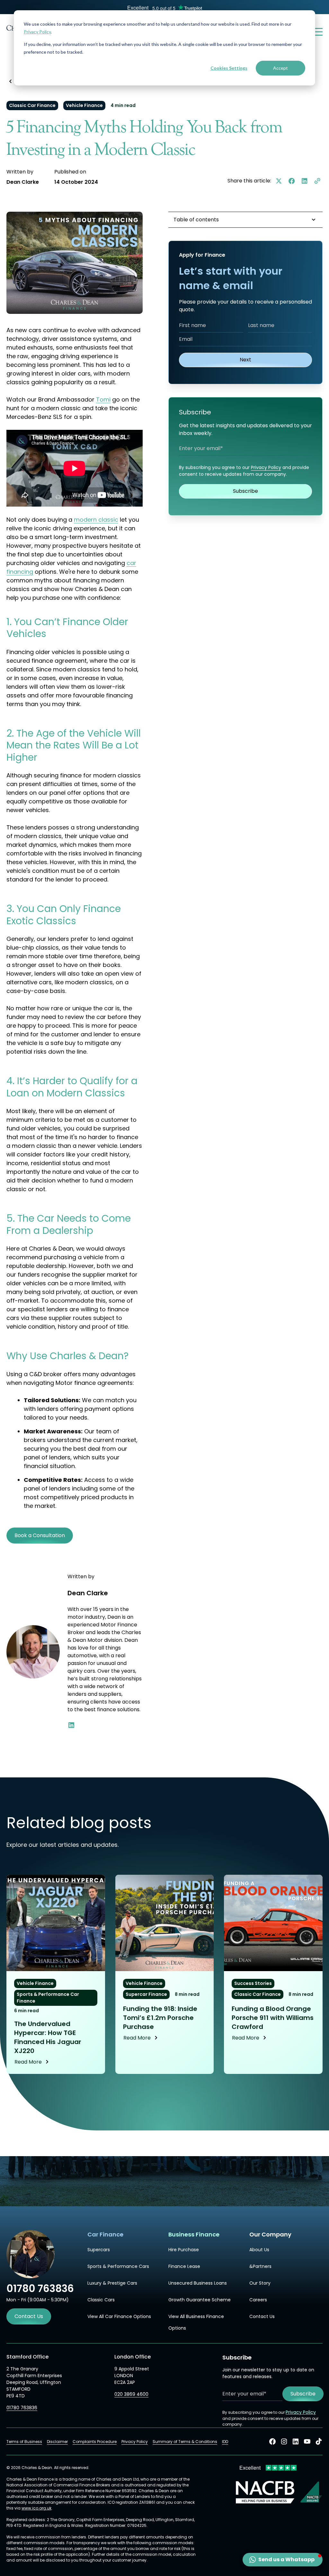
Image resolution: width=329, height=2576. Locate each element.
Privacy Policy (37, 32)
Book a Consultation (40, 1535)
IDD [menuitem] (225, 2442)
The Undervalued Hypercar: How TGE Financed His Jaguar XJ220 (48, 2037)
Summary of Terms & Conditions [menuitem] (185, 2442)
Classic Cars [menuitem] (101, 2300)
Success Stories (253, 1983)
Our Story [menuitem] (260, 2283)
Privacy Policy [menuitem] (135, 2442)
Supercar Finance (146, 1994)
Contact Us (29, 2316)
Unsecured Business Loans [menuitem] (198, 2283)
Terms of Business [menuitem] (24, 2442)
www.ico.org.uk (36, 2508)
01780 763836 (22, 2408)
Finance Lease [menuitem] (184, 2266)
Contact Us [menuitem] (262, 2316)
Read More (28, 2062)
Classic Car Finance (32, 105)
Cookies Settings (229, 68)
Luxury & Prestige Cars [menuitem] (112, 2283)
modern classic (96, 520)
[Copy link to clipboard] (317, 181)
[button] (283, 2560)
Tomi (103, 399)
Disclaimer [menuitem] (57, 2442)
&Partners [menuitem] (260, 2266)
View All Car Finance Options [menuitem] (119, 2316)
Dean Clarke (23, 182)
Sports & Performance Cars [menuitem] (118, 2266)
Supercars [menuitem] (99, 2250)
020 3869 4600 (131, 2394)
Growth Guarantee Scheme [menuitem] (200, 2300)
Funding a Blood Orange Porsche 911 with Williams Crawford (273, 2018)
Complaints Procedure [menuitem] (95, 2442)
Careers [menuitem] (258, 2300)
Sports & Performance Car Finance (48, 1998)
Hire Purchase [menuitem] (184, 2250)
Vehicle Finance (84, 105)
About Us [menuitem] (259, 2250)
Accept (280, 68)
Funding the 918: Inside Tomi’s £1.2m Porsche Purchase (160, 2018)
